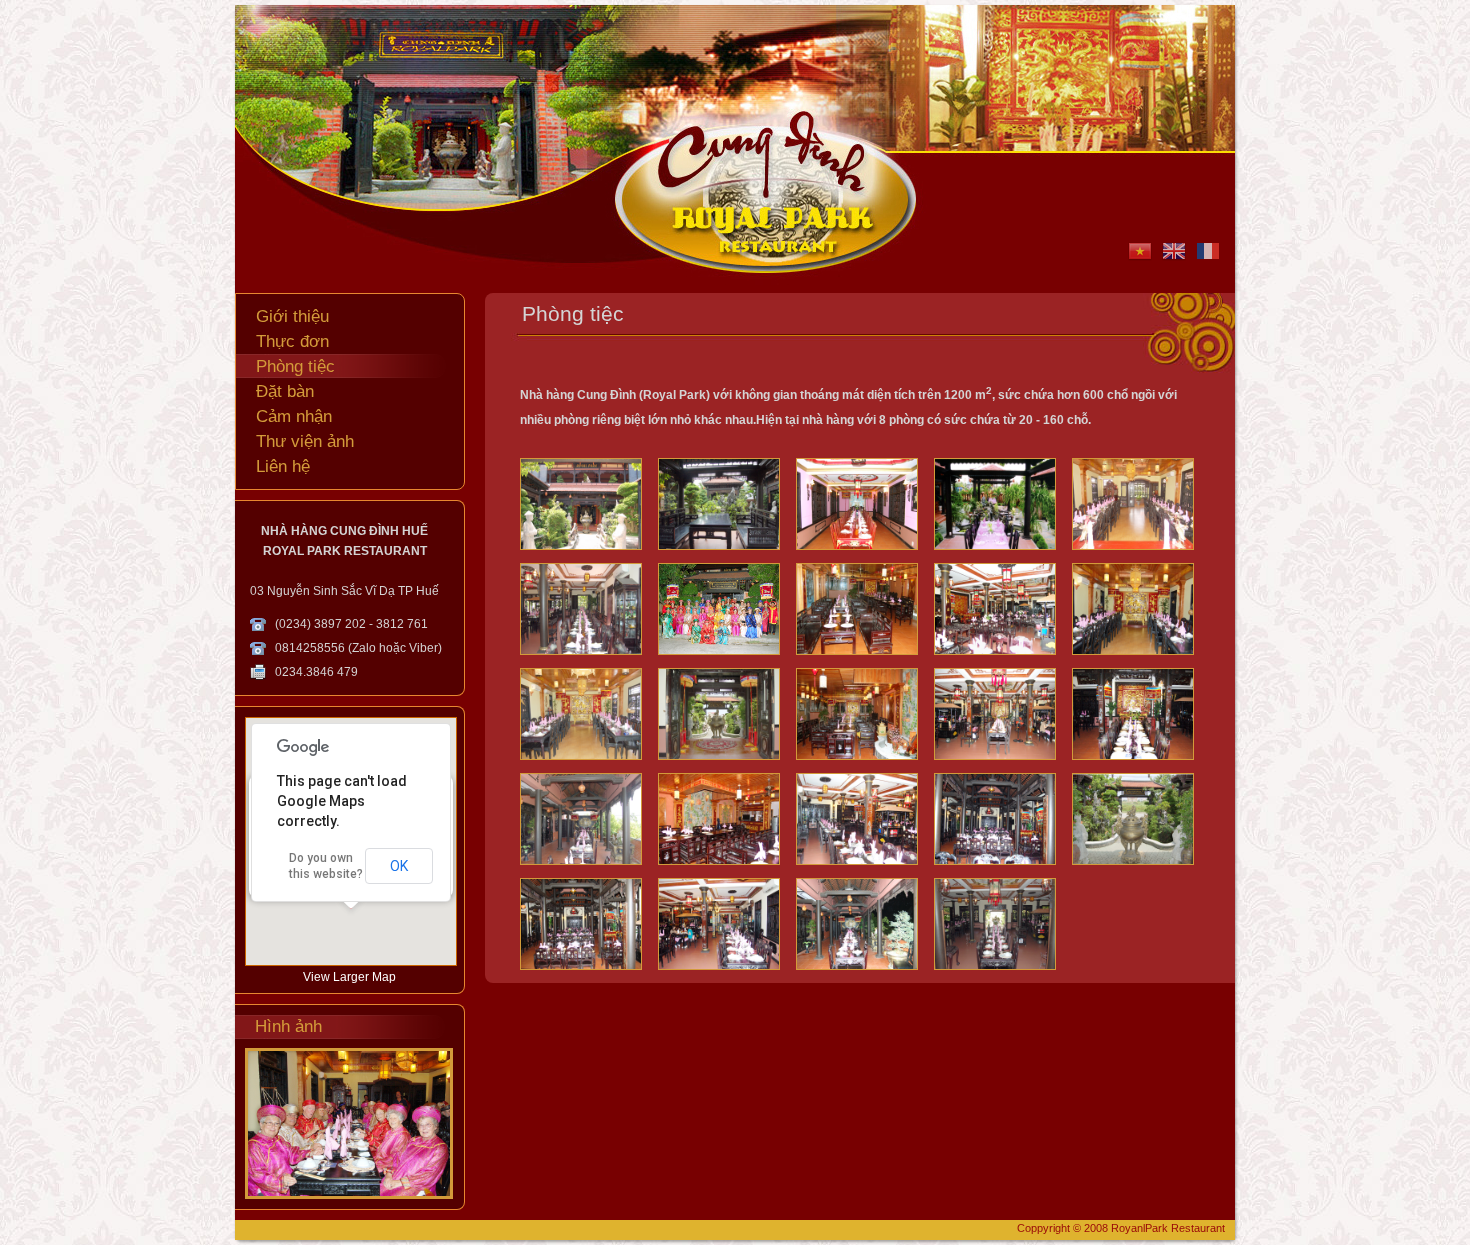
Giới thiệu (292, 316)
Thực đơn (292, 341)
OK (399, 866)
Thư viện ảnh (305, 441)
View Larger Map (349, 977)
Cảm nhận (294, 416)
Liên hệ (283, 466)
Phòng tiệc (295, 366)
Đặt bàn (285, 391)
